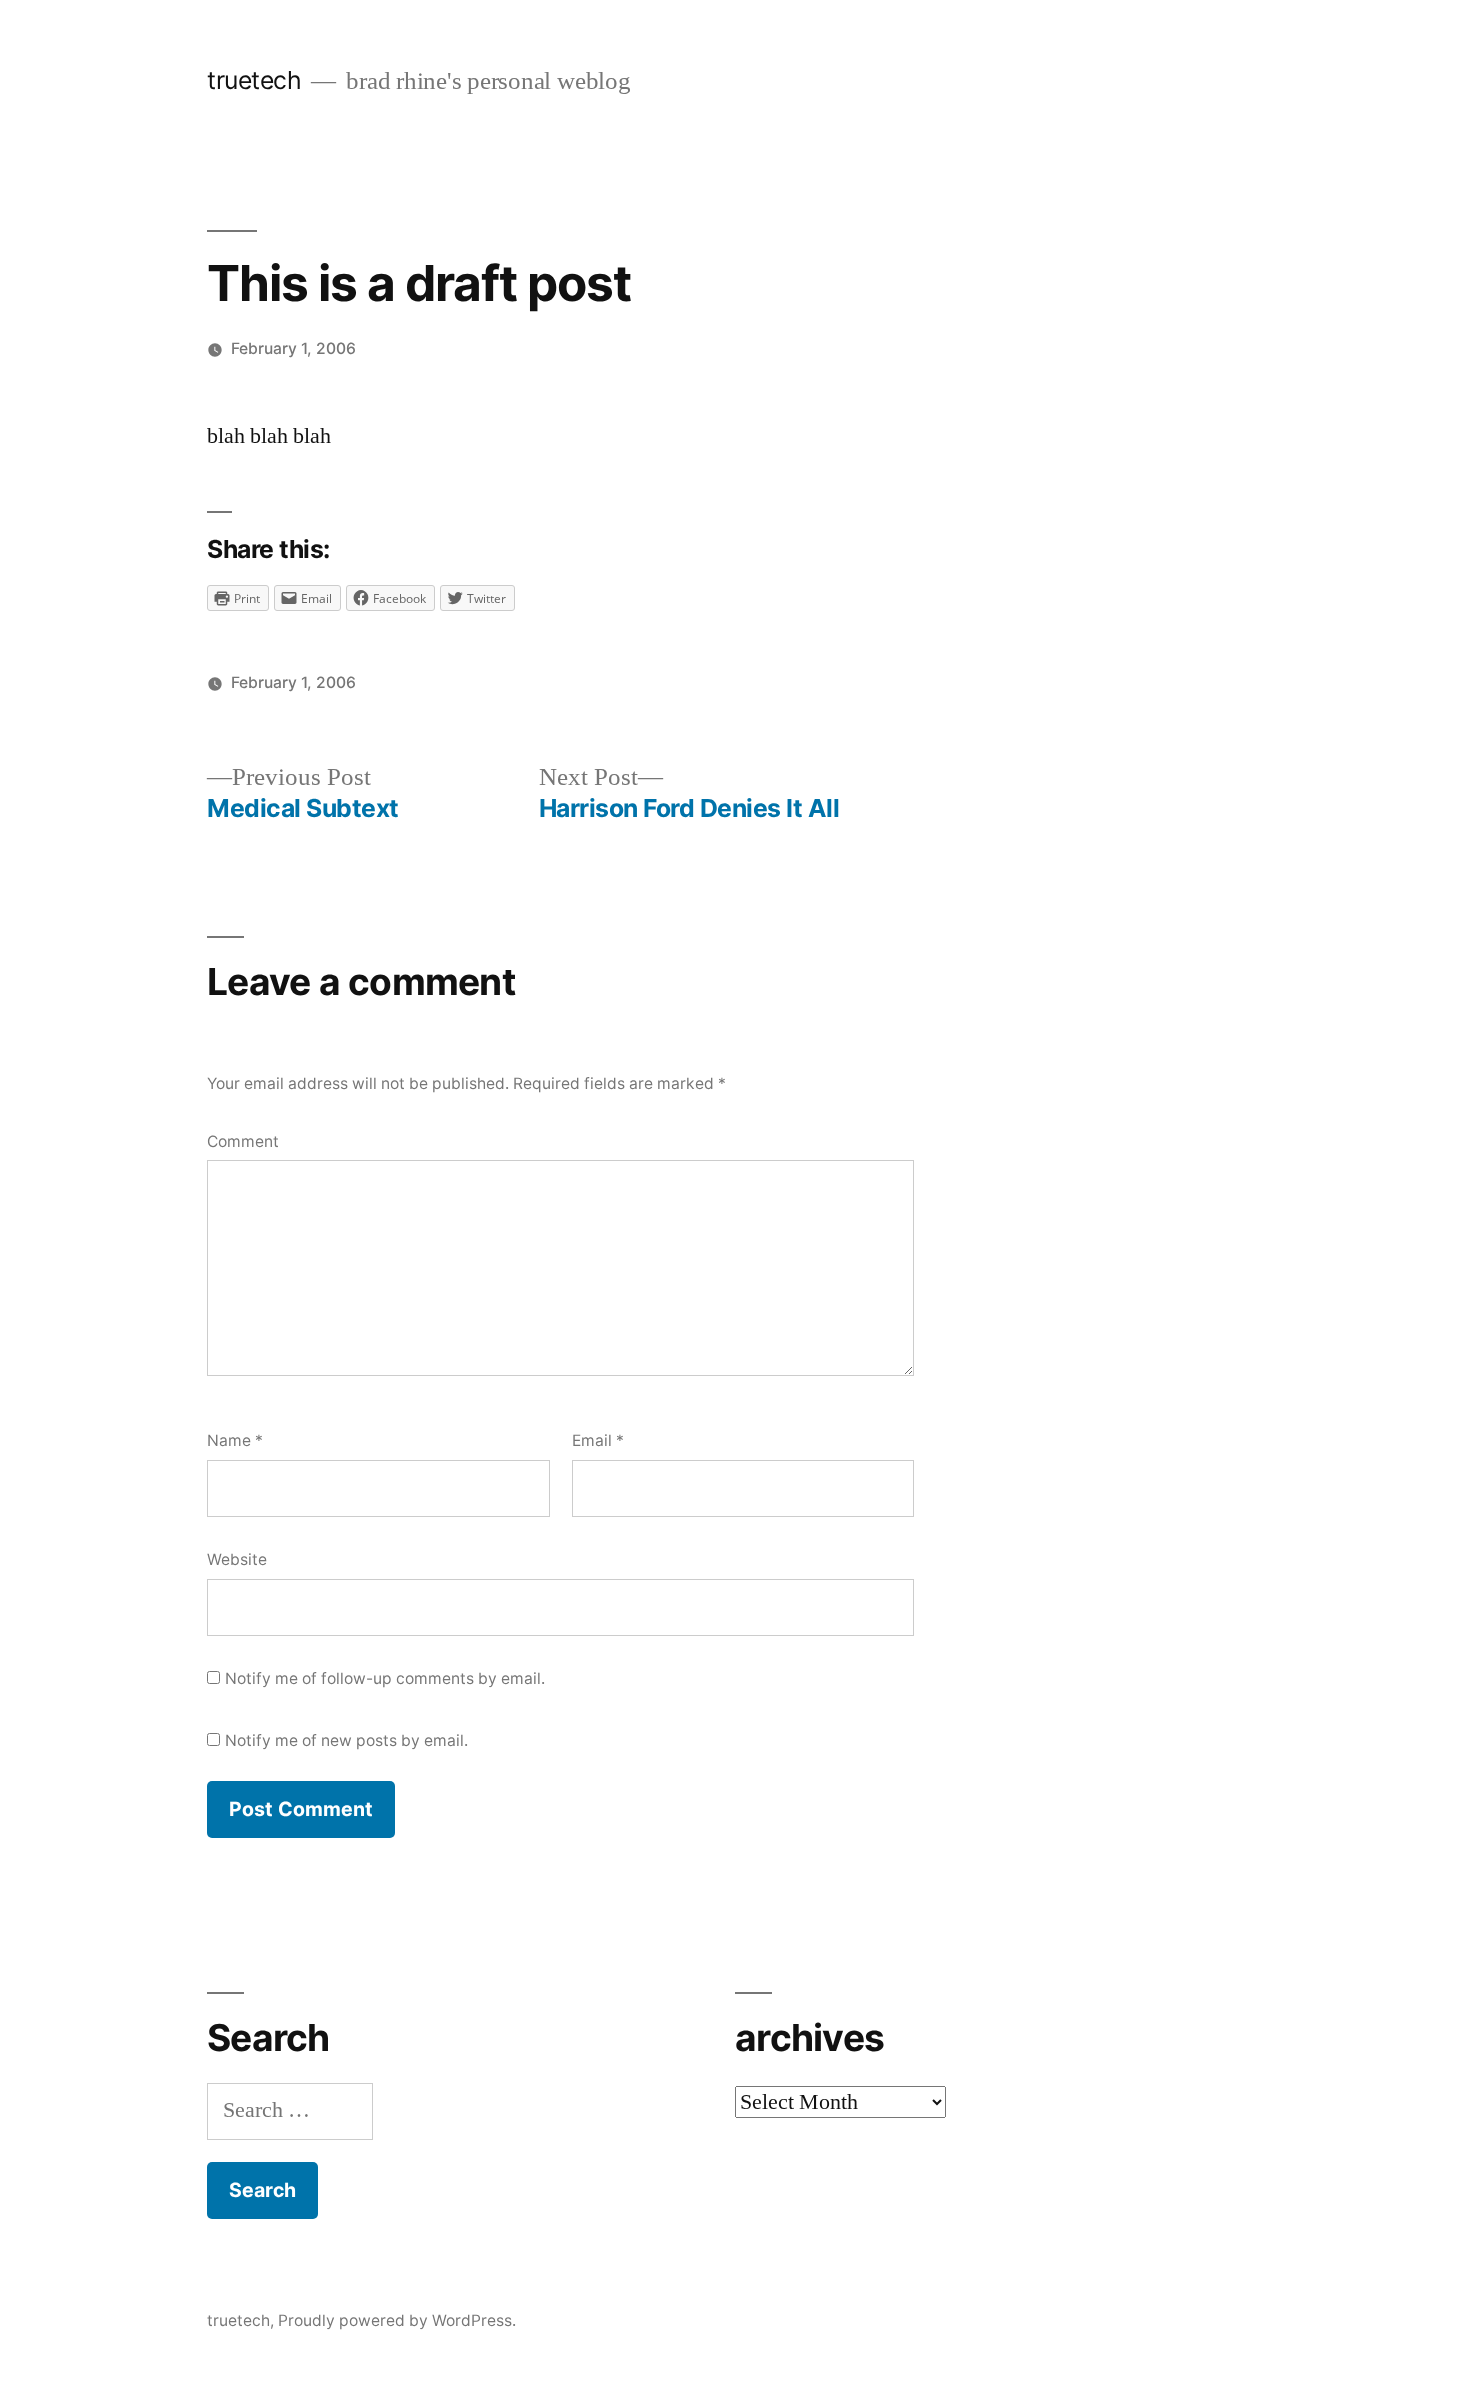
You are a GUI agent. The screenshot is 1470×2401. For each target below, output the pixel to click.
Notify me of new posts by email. (346, 1740)
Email (598, 1440)
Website (237, 1559)
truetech (254, 80)
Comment (243, 1141)
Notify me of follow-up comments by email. (385, 1678)
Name (235, 1440)
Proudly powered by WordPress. (397, 2320)
